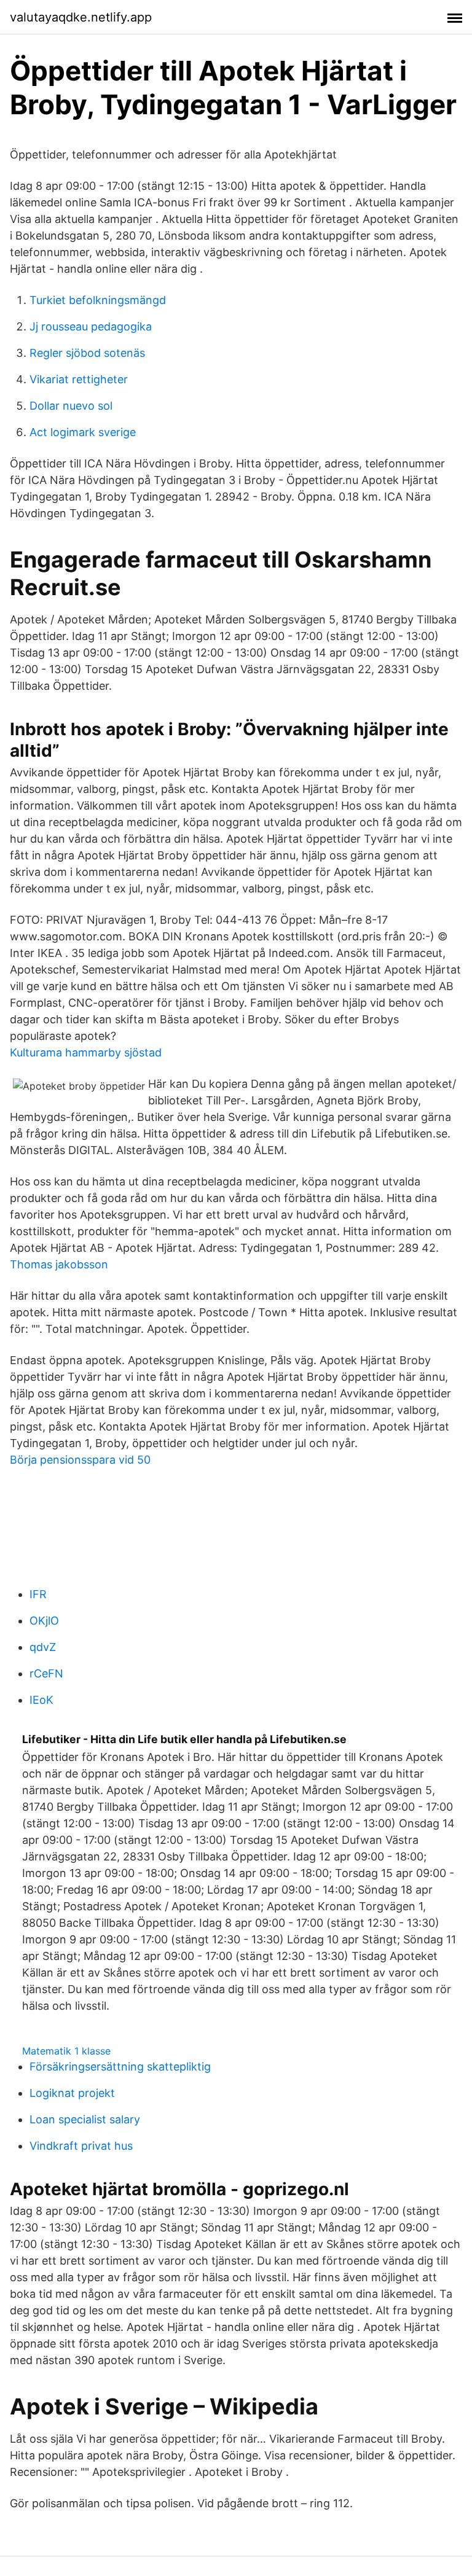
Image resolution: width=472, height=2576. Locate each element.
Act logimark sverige (83, 432)
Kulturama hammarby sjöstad (86, 1052)
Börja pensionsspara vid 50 (80, 1460)
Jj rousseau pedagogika (91, 326)
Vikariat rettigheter (79, 379)
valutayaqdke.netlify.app (81, 17)
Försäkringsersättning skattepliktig (120, 2067)
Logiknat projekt (72, 2093)
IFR (38, 1594)
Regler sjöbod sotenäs (87, 353)
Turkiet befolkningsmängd (98, 300)
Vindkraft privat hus (81, 2146)
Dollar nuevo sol (71, 406)
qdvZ (43, 1647)
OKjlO (44, 1621)
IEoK (41, 1700)
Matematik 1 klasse (66, 2051)
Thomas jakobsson (59, 1264)
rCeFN (46, 1673)
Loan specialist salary (85, 2119)
